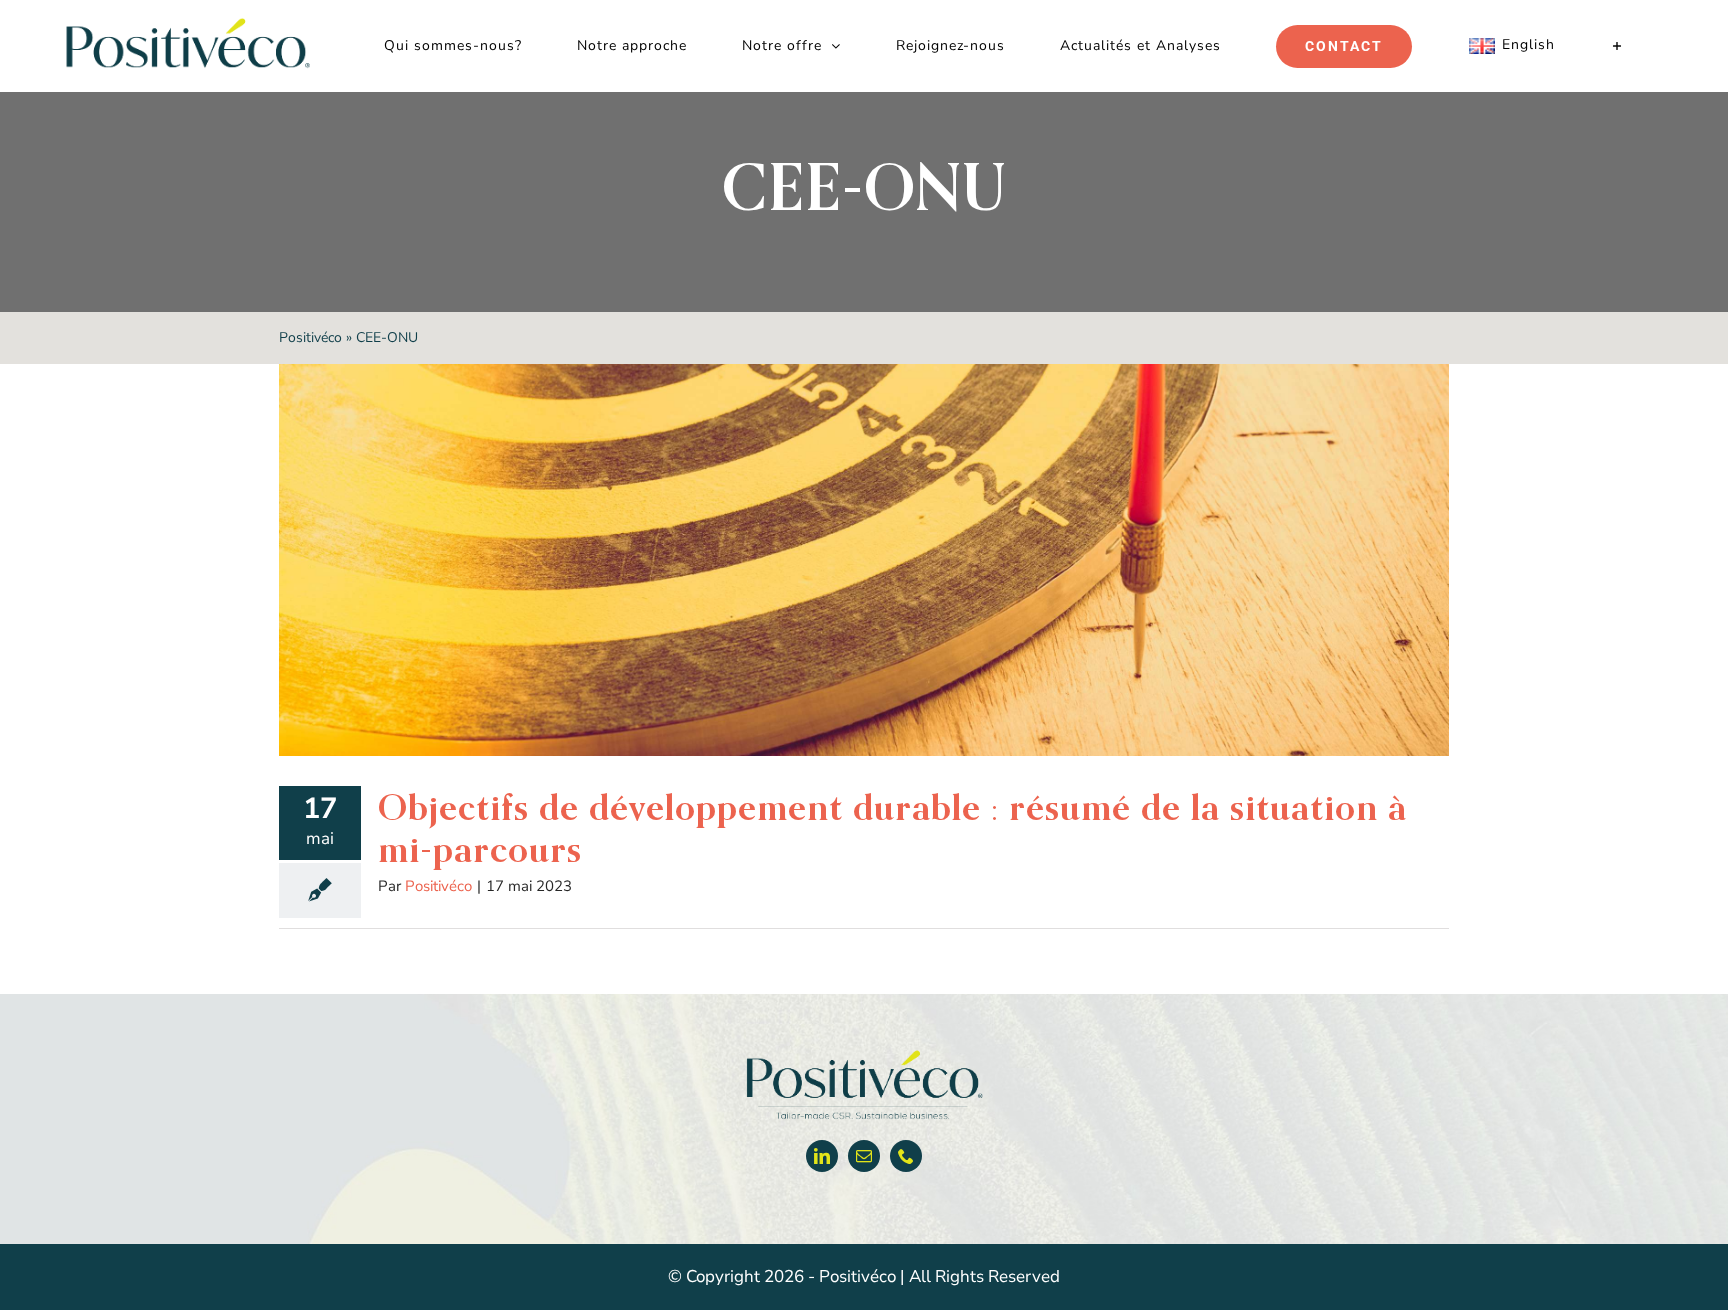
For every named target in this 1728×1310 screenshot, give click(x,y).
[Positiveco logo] (864, 1054)
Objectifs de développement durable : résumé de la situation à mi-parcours (892, 828)
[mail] (864, 1156)
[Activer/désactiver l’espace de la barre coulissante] (1617, 46)
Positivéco (310, 337)
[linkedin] (822, 1156)
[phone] (906, 1156)
